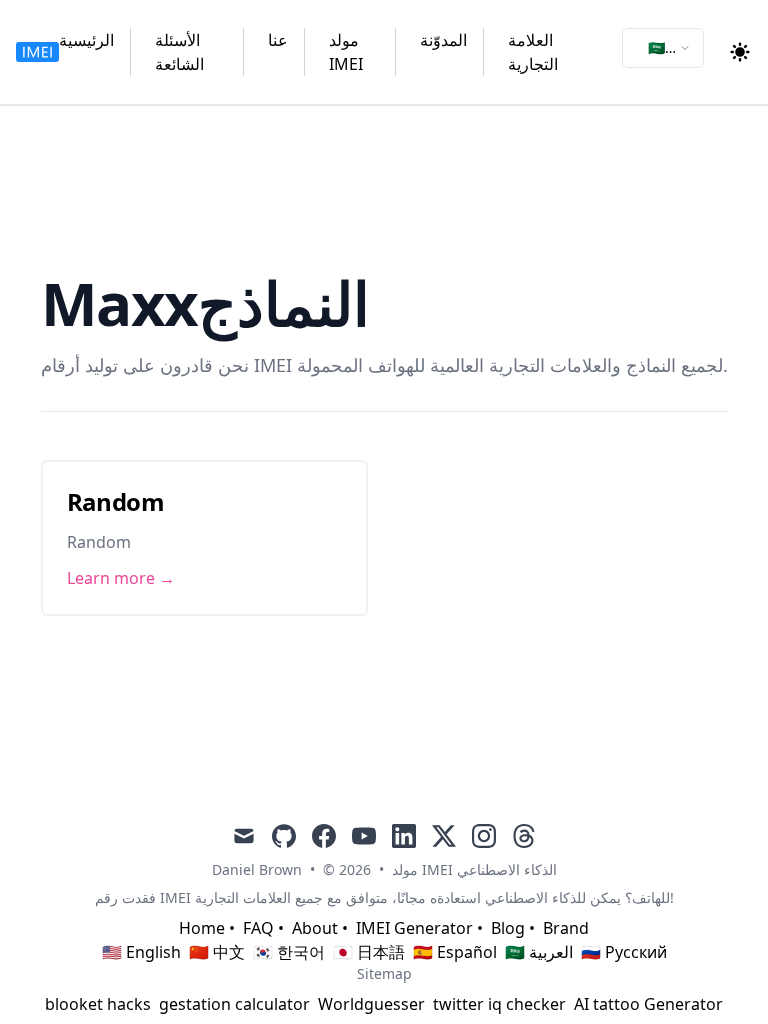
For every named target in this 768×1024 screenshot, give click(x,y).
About (315, 928)
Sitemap (384, 973)
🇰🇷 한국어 (289, 952)
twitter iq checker (499, 1004)
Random (115, 501)
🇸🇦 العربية (539, 952)
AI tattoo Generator (648, 1004)
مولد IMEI (346, 52)
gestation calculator (234, 1004)
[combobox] (663, 48)
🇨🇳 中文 (217, 952)
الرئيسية (86, 40)
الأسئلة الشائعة (179, 52)
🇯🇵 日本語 (369, 952)
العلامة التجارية (533, 52)
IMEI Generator (414, 928)
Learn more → (121, 578)
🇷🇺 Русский (624, 952)
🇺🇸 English (141, 952)
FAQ (258, 928)
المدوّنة (443, 40)
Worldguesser (371, 1004)
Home (202, 928)
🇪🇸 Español (455, 952)
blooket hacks (98, 1004)
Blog (508, 928)
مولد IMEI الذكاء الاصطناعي (474, 869)
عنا (278, 40)
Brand (566, 928)
